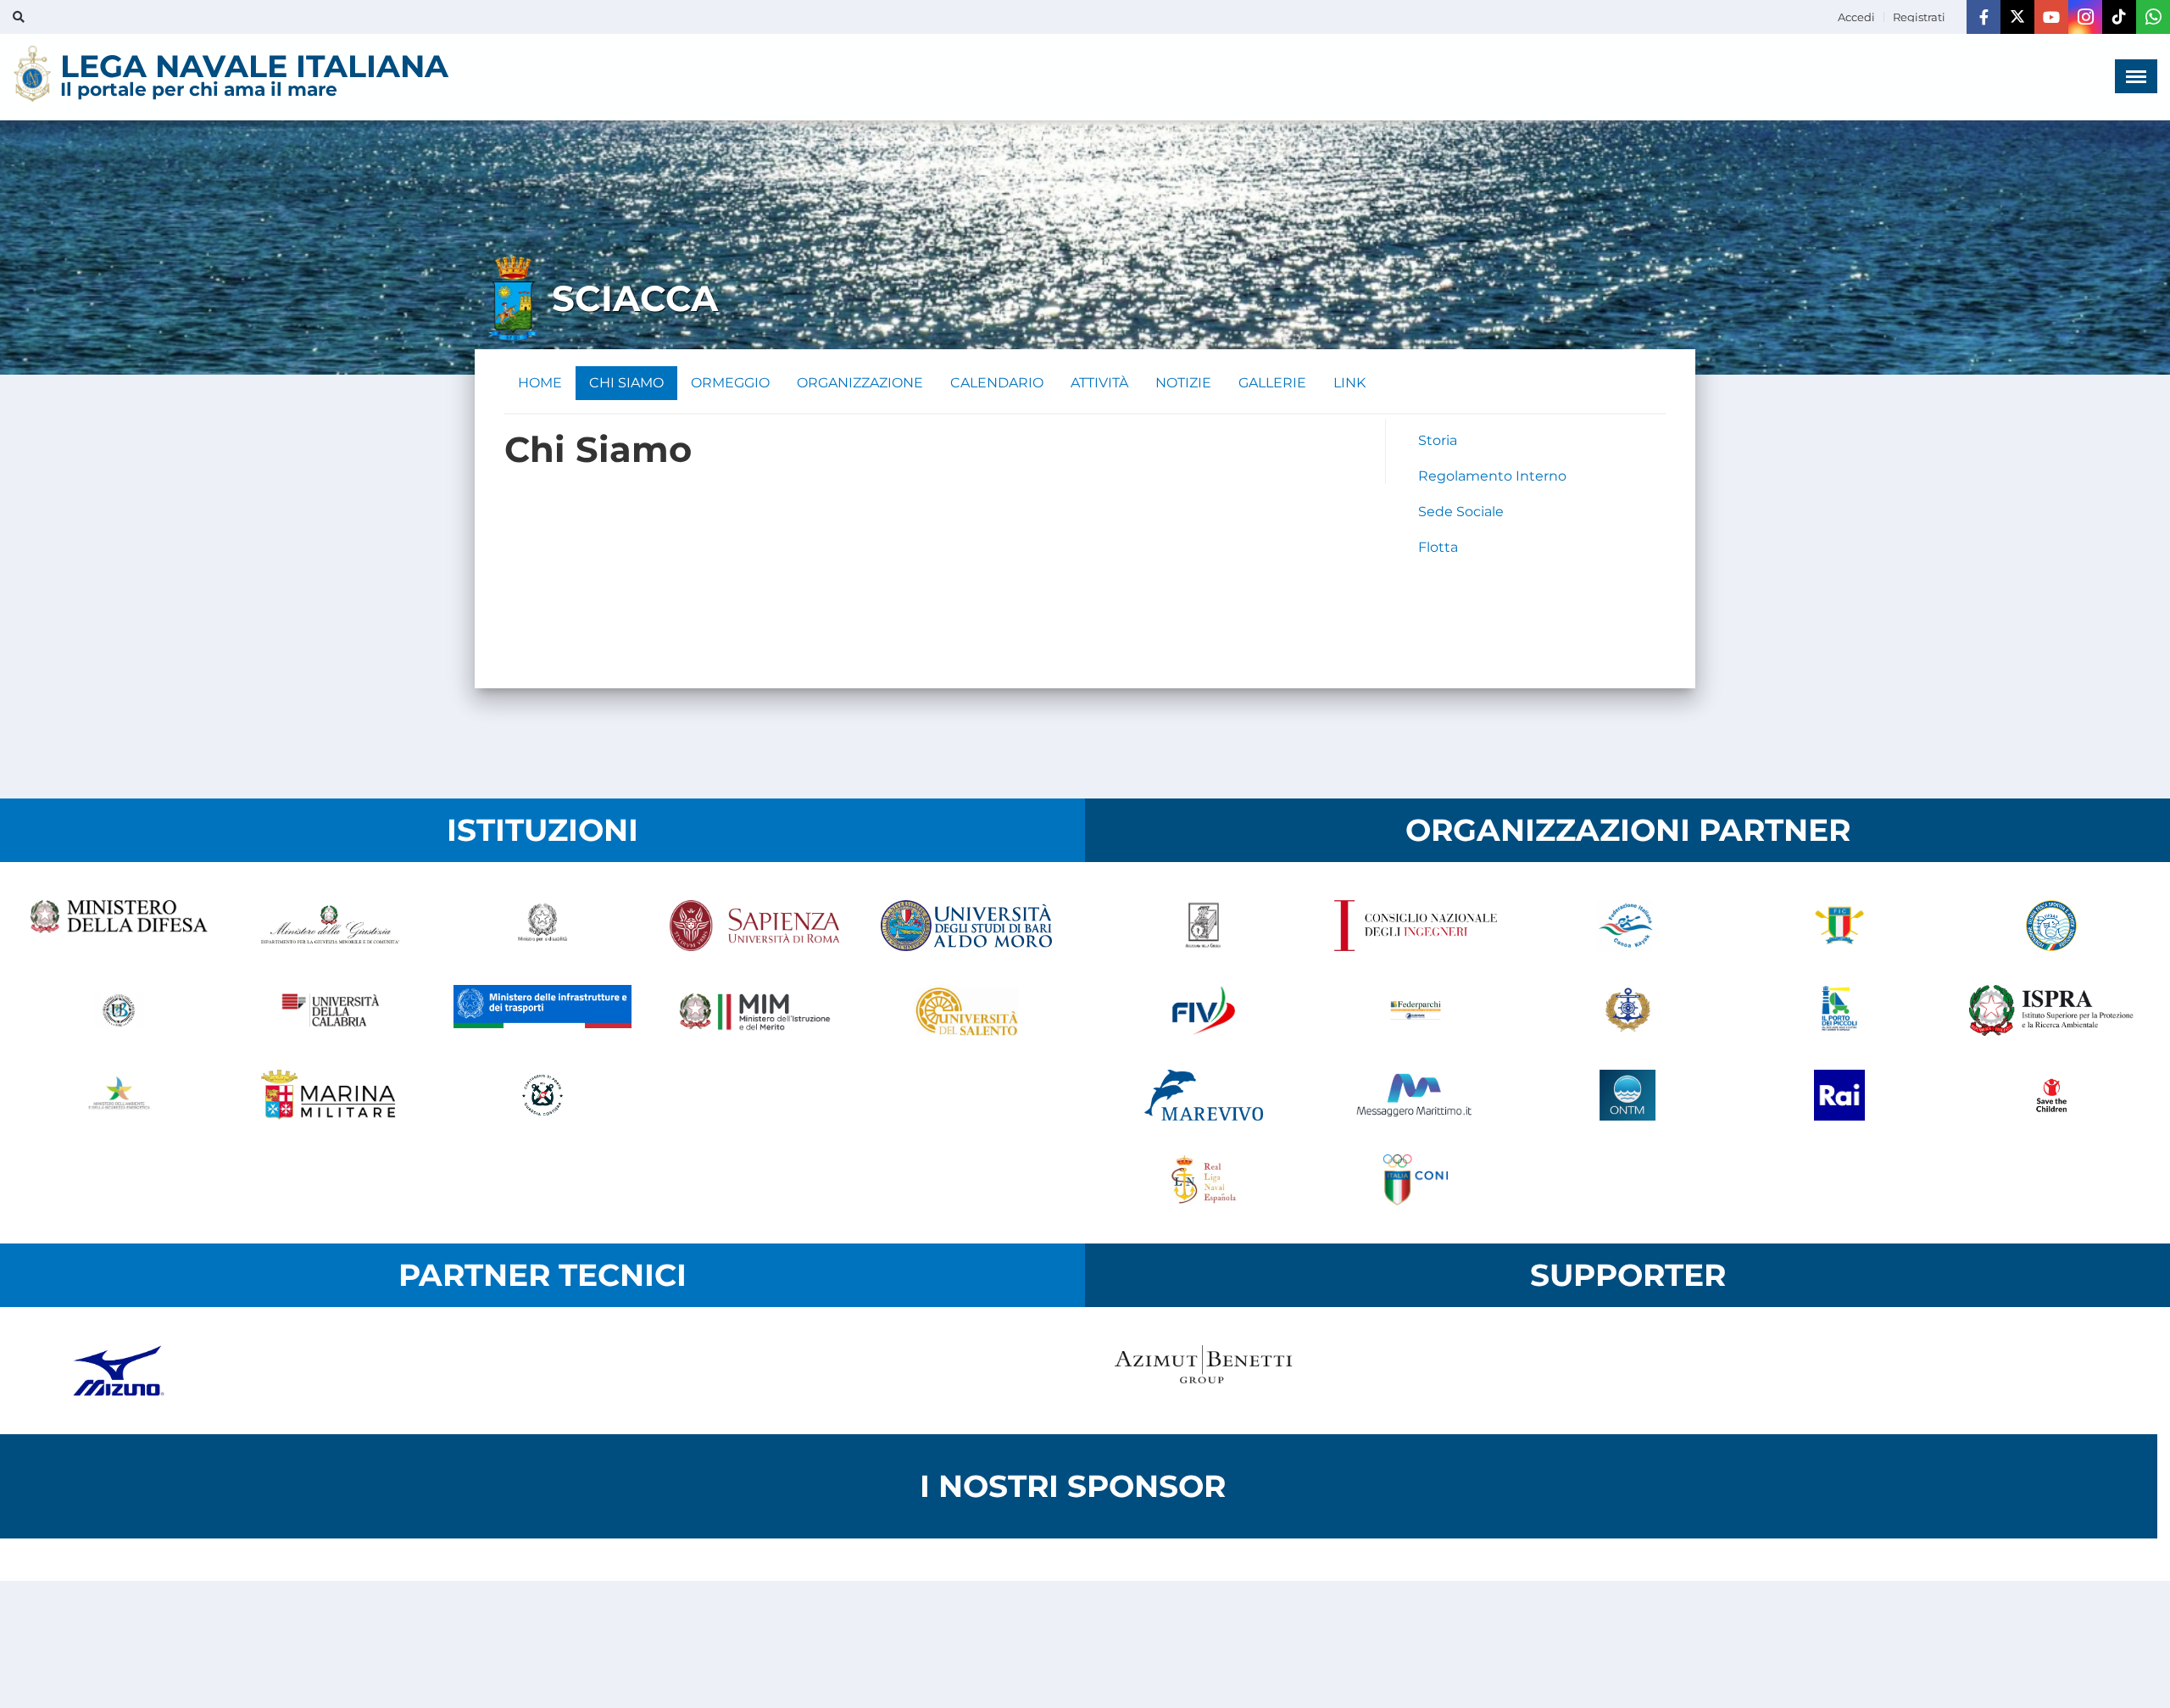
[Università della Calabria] (331, 1010)
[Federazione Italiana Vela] (1204, 1010)
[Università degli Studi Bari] (966, 926)
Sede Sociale (1461, 512)
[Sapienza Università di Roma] (754, 926)
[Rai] (1839, 1095)
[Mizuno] (119, 1371)
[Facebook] (1984, 17)
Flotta (1438, 547)
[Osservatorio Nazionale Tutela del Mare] (1627, 1095)
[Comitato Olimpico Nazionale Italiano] (1416, 1180)
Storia (1438, 440)
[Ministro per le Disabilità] (542, 926)
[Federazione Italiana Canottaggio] (1839, 926)
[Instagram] (2085, 17)
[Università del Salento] (966, 1010)
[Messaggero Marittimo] (1416, 1095)
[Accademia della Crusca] (1204, 926)
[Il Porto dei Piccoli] (1839, 1010)
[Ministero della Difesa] (119, 926)
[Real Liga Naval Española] (1204, 1180)
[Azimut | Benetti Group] (1204, 1371)
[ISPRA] (2051, 1010)
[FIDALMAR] (1627, 1010)
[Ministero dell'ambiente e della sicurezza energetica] (119, 1095)
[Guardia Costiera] (542, 1095)
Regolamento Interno (1492, 476)
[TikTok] (2119, 17)
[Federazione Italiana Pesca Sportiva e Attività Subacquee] (2051, 926)
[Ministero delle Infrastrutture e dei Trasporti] (542, 1010)
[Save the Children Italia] (2051, 1095)
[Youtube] (2051, 17)
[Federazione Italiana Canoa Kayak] (1627, 926)
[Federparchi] (1416, 1010)
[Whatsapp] (2153, 17)
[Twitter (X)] (2017, 17)
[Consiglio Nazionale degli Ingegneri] (1416, 926)
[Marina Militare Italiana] (331, 1095)
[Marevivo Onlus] (1204, 1095)
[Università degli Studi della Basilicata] (119, 1010)
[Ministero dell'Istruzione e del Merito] (754, 1010)
